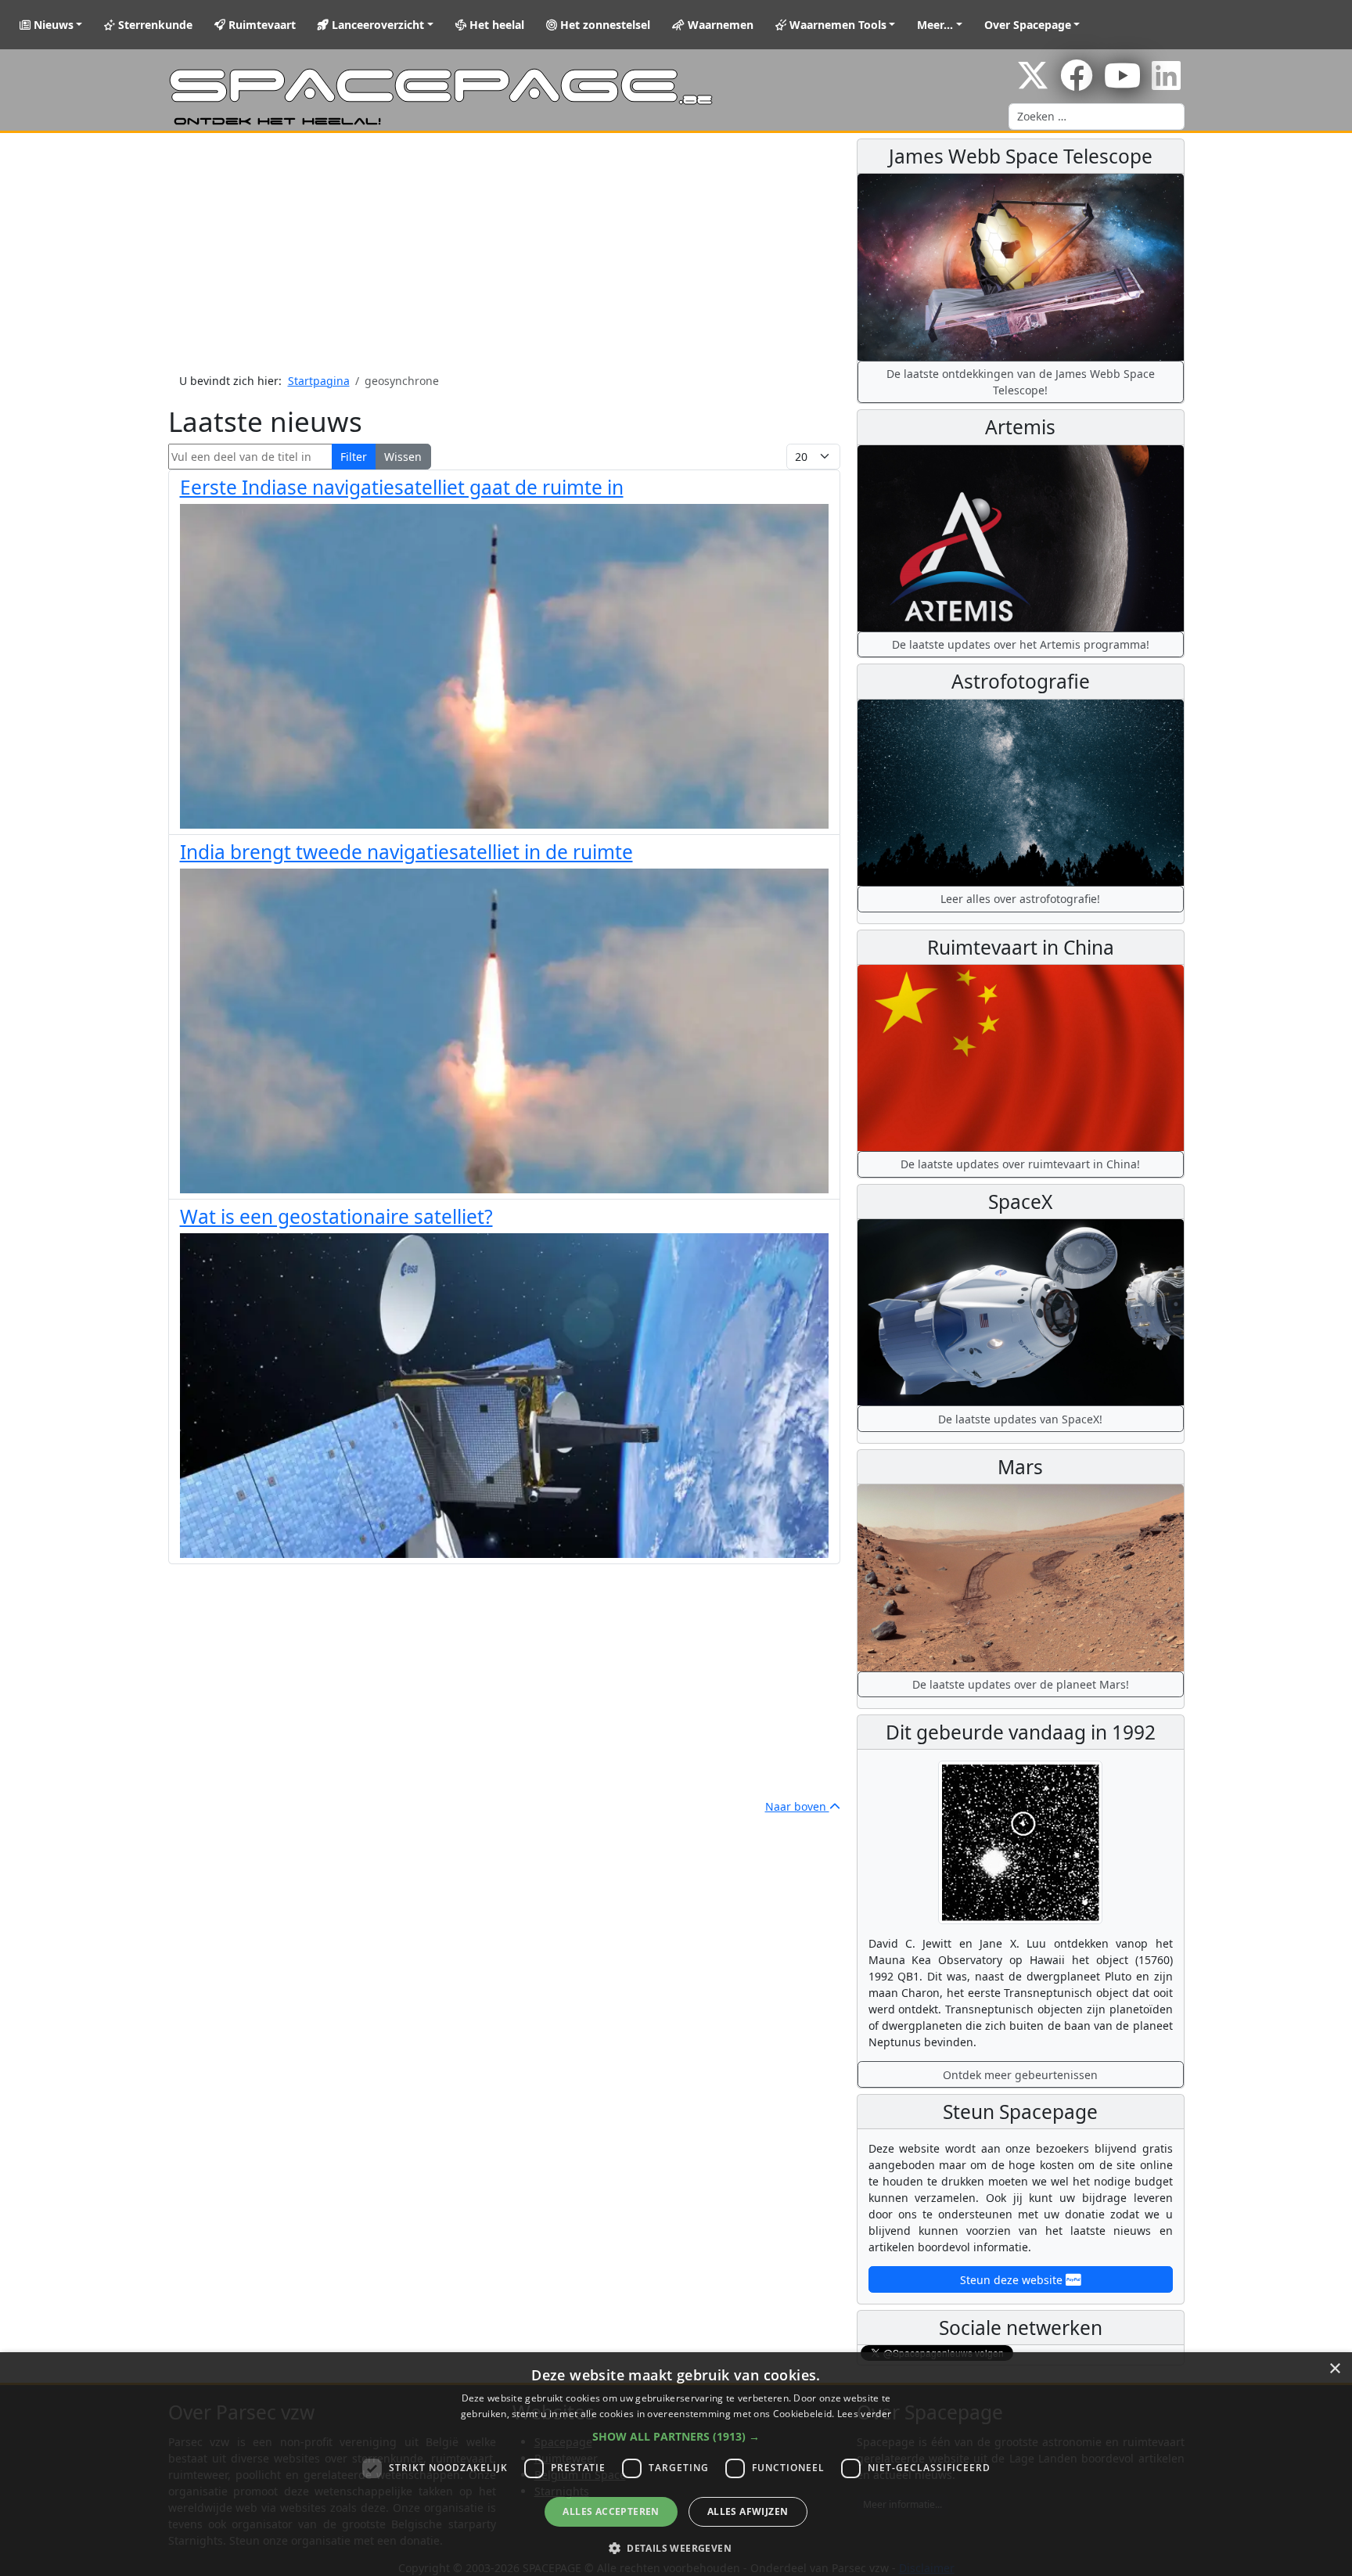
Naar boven (797, 1806)
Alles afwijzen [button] (748, 2511)
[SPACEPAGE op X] (1033, 83)
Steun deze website (1013, 2280)
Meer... (935, 25)
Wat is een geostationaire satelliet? (336, 1216)
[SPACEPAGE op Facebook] (1077, 83)
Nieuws (52, 25)
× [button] (1334, 2369)
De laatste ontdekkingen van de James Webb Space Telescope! (1021, 382)
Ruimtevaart (261, 25)
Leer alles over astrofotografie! (1020, 899)
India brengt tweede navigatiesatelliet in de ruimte (406, 852)
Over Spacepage (1028, 25)
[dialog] (676, 2464)
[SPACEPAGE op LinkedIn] (1166, 83)
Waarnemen (719, 25)
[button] (676, 2436)
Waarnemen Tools (836, 25)
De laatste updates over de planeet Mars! (1021, 1684)
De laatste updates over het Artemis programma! (1021, 644)
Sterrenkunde (154, 25)
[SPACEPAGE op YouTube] (1122, 83)
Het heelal (495, 25)
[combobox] (1097, 117)
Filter (354, 457)
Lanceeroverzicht (376, 25)
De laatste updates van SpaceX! (1020, 1419)
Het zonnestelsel (604, 25)
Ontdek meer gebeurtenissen (1020, 2075)
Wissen (403, 457)
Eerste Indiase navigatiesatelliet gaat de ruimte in (402, 487)
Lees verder (864, 2414)
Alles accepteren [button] (611, 2511)
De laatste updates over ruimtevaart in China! (1020, 1164)
